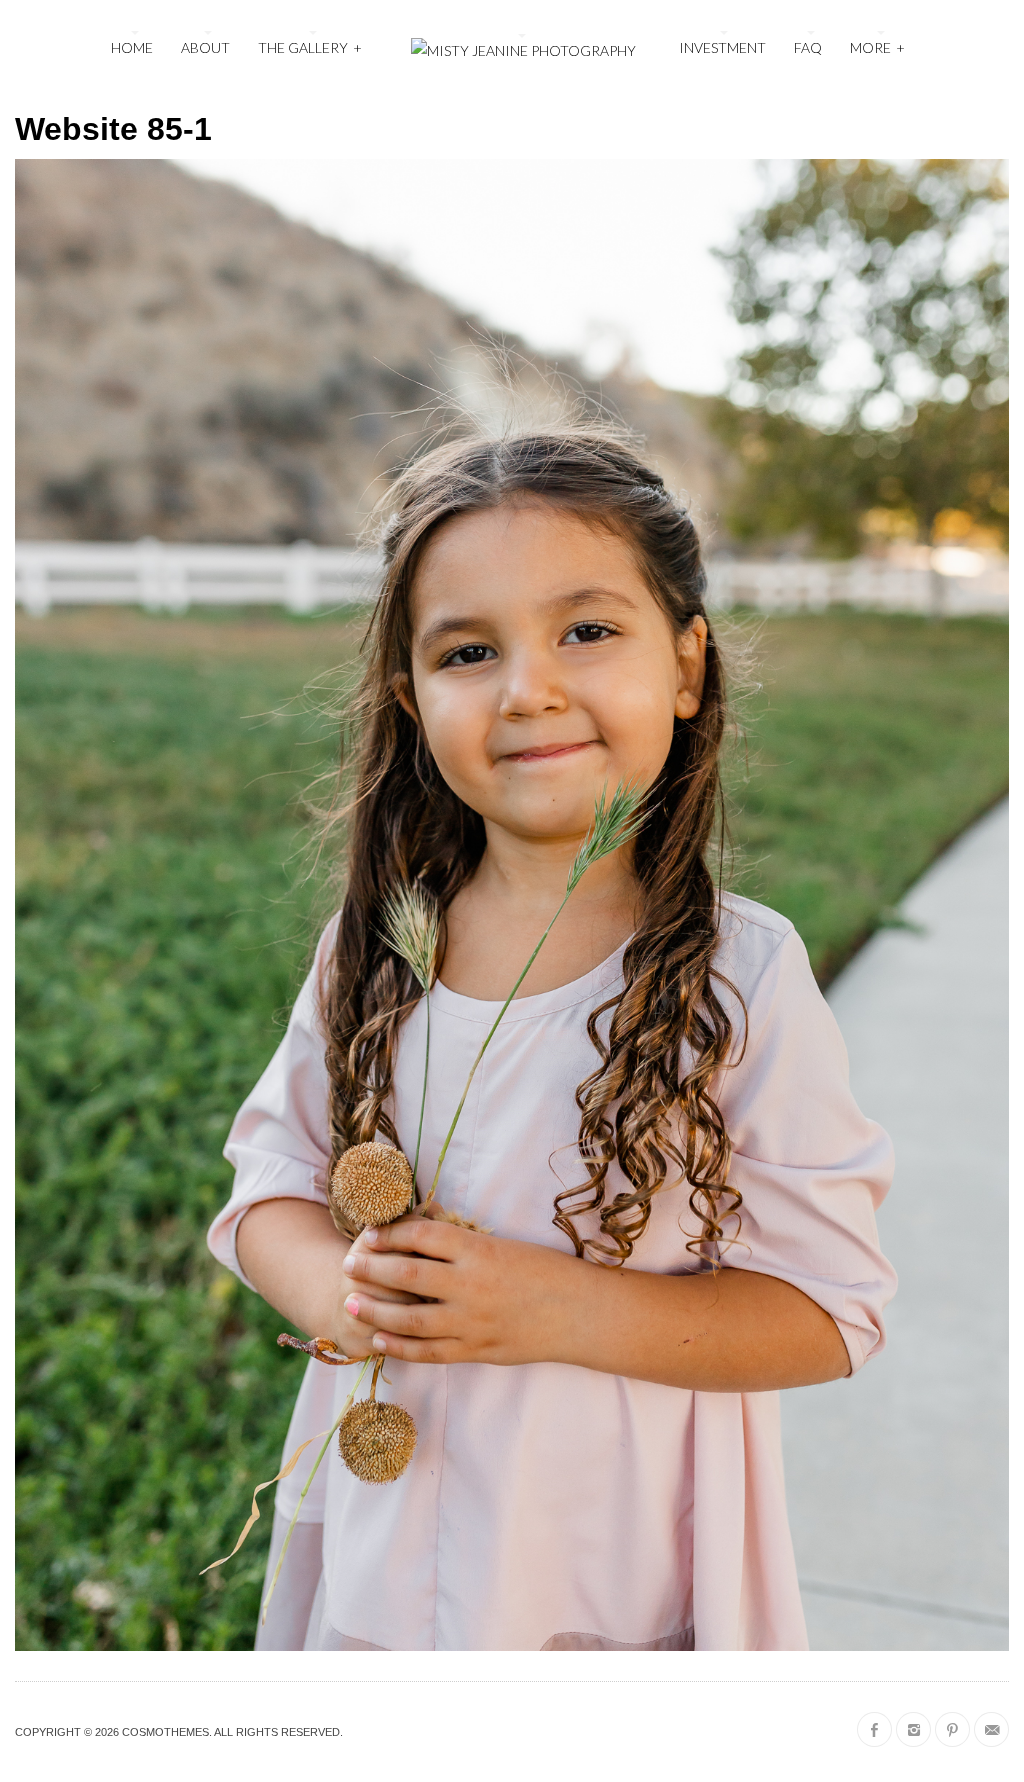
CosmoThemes (165, 1732)
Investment (722, 47)
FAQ (808, 47)
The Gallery (310, 47)
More (877, 47)
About (205, 47)
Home (132, 47)
